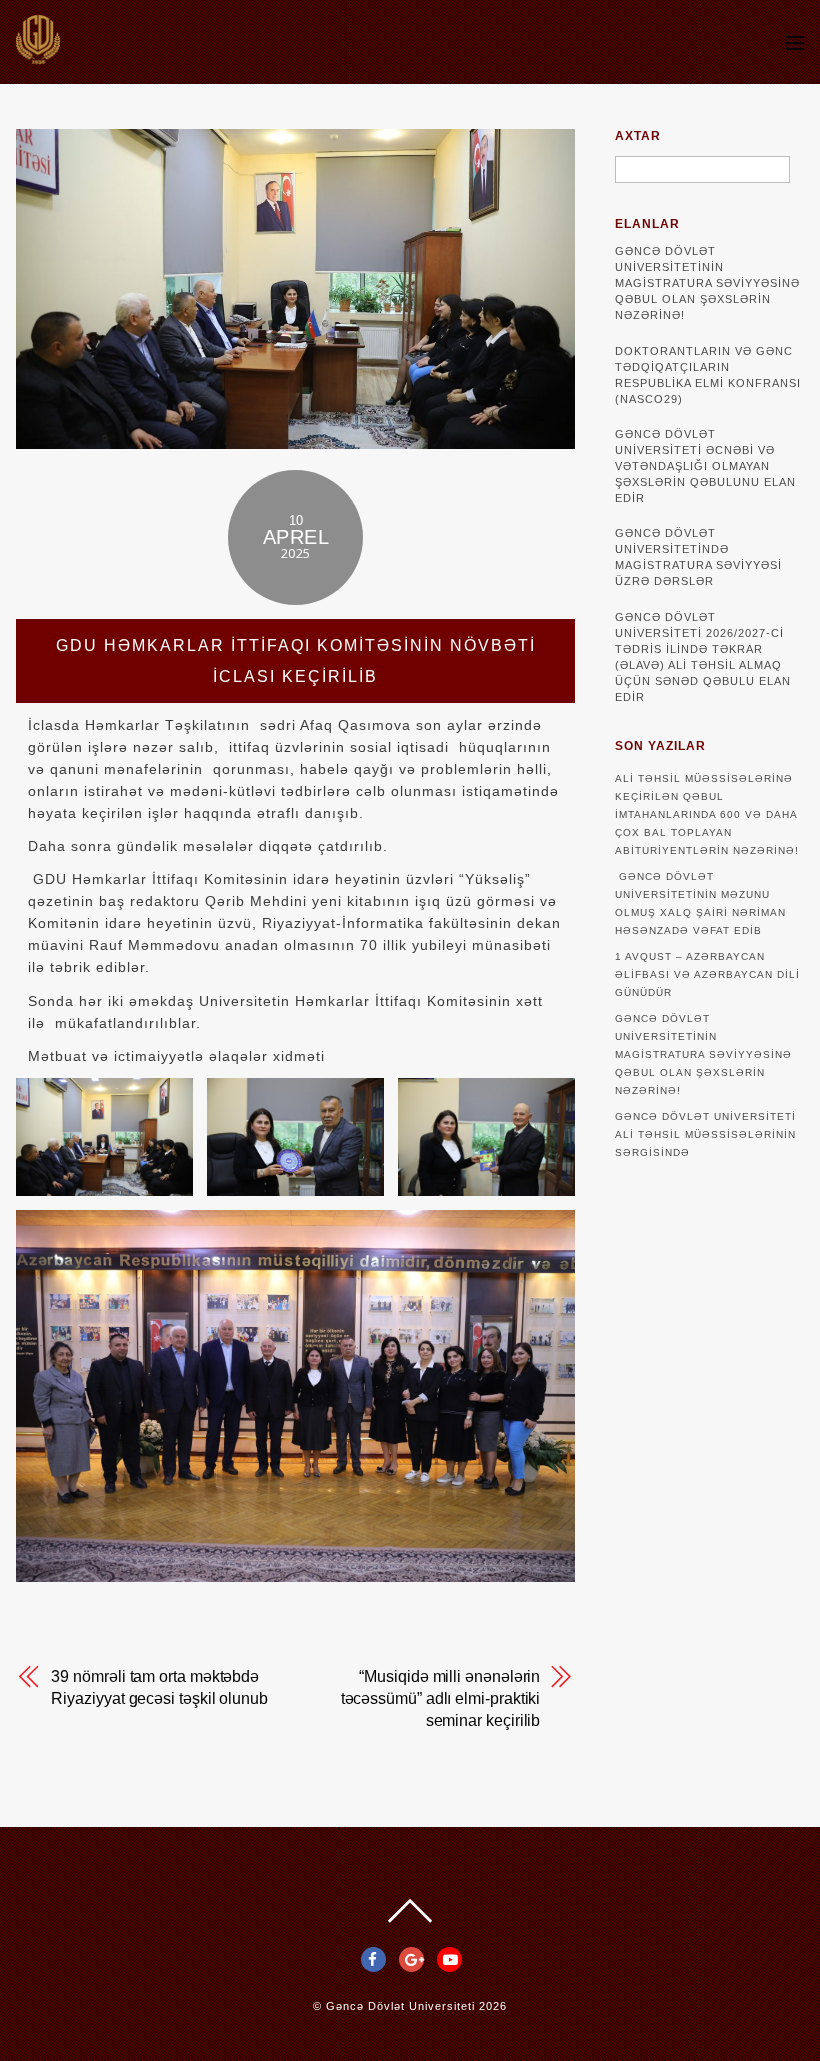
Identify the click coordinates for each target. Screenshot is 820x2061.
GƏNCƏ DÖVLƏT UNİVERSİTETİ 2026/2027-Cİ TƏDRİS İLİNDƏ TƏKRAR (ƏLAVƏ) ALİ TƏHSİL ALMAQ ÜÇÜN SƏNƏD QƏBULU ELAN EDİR (703, 657)
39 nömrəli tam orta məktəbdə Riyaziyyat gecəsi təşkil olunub (159, 1687)
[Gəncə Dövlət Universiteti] (38, 54)
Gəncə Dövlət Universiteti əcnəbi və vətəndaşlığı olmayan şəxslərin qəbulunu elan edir (705, 466)
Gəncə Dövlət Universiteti (400, 2006)
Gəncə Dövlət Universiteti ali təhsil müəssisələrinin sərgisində (705, 1134)
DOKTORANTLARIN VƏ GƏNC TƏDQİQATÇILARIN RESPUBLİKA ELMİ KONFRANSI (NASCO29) (708, 375)
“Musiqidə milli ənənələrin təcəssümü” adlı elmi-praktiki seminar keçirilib (441, 1698)
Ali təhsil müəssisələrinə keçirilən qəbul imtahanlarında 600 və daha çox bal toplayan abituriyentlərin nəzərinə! (707, 814)
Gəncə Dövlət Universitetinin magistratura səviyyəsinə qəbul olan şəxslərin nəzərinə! (707, 283)
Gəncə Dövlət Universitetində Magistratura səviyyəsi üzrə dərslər (698, 557)
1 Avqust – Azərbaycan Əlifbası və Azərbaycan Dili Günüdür (707, 974)
